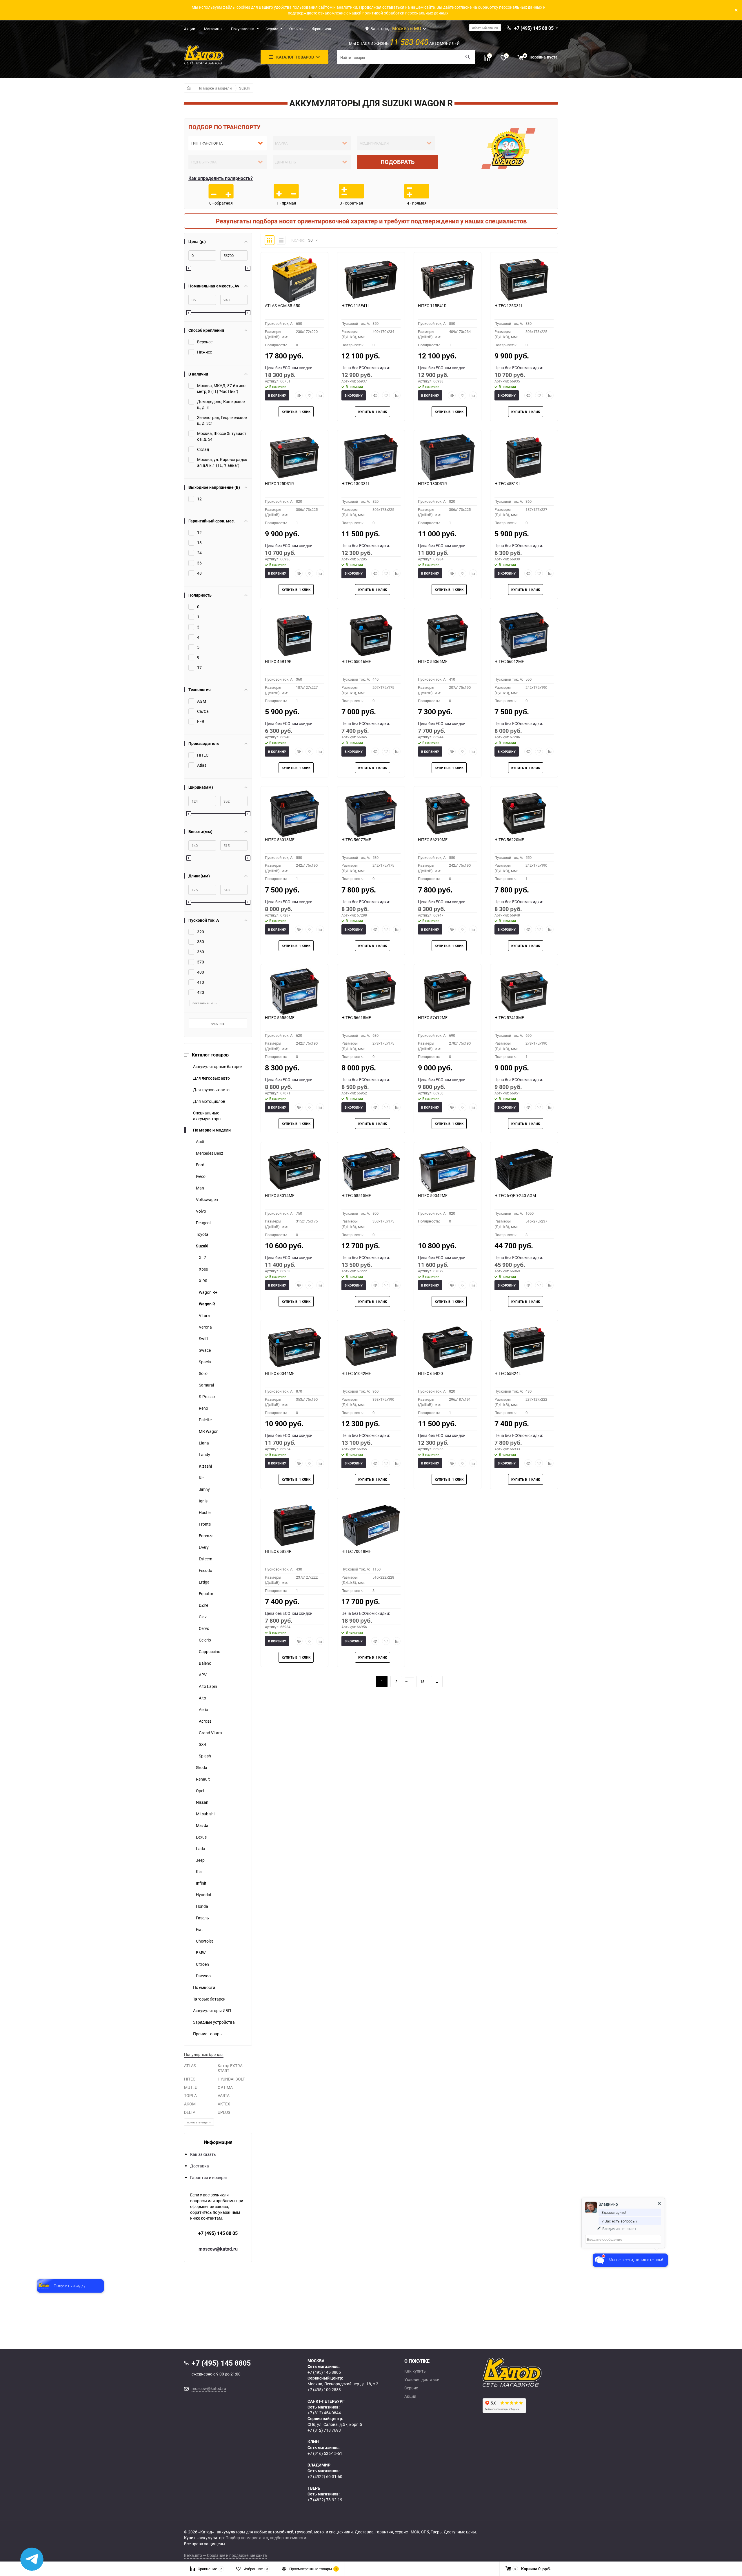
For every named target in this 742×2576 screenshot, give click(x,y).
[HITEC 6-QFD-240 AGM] (524, 1169)
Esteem (205, 1559)
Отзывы (296, 29)
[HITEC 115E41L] (371, 280)
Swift (203, 1339)
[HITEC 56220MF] (524, 814)
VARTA (224, 2095)
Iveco (201, 1176)
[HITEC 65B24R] (294, 1525)
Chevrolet (204, 1941)
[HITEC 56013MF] (294, 814)
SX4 (202, 1744)
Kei (202, 1478)
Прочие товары (208, 2034)
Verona (205, 1327)
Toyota (202, 1234)
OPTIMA (225, 2087)
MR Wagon (209, 1431)
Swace (205, 1350)
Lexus (201, 1837)
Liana (204, 1443)
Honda (202, 1906)
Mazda (202, 1825)
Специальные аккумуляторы (207, 1116)
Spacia (205, 1362)
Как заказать (203, 2154)
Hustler (205, 1512)
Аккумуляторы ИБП (212, 2011)
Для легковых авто (211, 1078)
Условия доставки (422, 2380)
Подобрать (398, 162)
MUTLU (191, 2087)
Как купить (415, 2371)
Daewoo (203, 1976)
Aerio (203, 1709)
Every (204, 1547)
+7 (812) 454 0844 (324, 2413)
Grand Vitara (210, 1733)
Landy (204, 1454)
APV (203, 1675)
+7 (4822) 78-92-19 (325, 2500)
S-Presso (207, 1397)
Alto (202, 1698)
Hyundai (203, 1895)
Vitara (204, 1315)
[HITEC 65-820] (448, 1347)
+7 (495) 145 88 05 (218, 2233)
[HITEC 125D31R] (294, 458)
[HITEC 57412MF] (448, 992)
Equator (206, 1594)
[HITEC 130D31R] (448, 458)
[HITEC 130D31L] (371, 458)
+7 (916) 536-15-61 (325, 2453)
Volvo (201, 1211)
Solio (203, 1373)
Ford (200, 1165)
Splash (205, 1756)
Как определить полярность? (221, 178)
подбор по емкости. (289, 2538)
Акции (190, 29)
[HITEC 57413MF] (524, 992)
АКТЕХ (224, 2104)
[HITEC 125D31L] (524, 280)
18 (422, 1681)
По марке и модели (215, 88)
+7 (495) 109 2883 (324, 2390)
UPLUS (224, 2112)
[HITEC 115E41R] (448, 280)
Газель (202, 1918)
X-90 (203, 1281)
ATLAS (190, 2066)
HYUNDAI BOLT (231, 2079)
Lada (201, 1849)
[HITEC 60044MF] (294, 1347)
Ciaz (203, 1617)
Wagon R (207, 1304)
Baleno (205, 1663)
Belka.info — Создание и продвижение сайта (225, 2555)
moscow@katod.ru (218, 2249)
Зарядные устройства (214, 2022)
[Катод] (533, 2372)
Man (200, 1188)
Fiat (199, 1929)
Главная (189, 88)
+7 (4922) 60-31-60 (325, 2476)
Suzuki (245, 88)
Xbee (203, 1269)
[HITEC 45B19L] (524, 458)
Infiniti (202, 1883)
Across (205, 1721)
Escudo (205, 1570)
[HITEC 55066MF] (448, 635)
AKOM (190, 2104)
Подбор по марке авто (247, 2538)
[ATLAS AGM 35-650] (294, 280)
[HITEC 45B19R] (294, 635)
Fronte (205, 1524)
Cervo (204, 1628)
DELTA (190, 2112)
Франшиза (322, 29)
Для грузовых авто (211, 1090)
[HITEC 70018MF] (371, 1525)
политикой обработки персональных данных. (406, 13)
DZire (203, 1605)
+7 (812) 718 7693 (324, 2430)
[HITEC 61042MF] (371, 1347)
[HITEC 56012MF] (524, 635)
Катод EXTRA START (230, 2068)
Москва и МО (407, 28)
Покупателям (243, 29)
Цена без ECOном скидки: (289, 368)
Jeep (200, 1860)
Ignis (203, 1501)
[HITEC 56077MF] (371, 814)
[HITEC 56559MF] (294, 992)
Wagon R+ (208, 1292)
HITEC (190, 2079)
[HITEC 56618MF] (371, 992)
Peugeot (203, 1223)
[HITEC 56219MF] (448, 814)
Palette (205, 1420)
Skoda (202, 1767)
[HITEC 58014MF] (294, 1169)
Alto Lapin (208, 1686)
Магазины (213, 29)
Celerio (205, 1640)
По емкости (204, 1987)
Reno (203, 1408)
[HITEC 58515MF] (371, 1169)
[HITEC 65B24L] (524, 1347)
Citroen (202, 1964)
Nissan (202, 1802)
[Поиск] (468, 57)
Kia (199, 1871)
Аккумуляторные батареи (218, 1066)
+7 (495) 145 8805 (324, 2372)
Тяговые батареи (209, 1999)
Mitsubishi (205, 1814)
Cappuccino (210, 1652)
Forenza (206, 1536)
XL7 (202, 1257)
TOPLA (190, 2095)
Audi (200, 1142)
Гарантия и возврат (209, 2177)
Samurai (206, 1385)
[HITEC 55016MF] (371, 635)
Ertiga (204, 1582)
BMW (201, 1953)
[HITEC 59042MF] (448, 1169)
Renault (203, 1779)
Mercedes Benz (210, 1153)
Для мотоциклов (209, 1101)
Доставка (200, 2166)
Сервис (272, 29)
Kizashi (205, 1466)
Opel (200, 1791)
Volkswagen (207, 1199)
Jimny (204, 1489)
